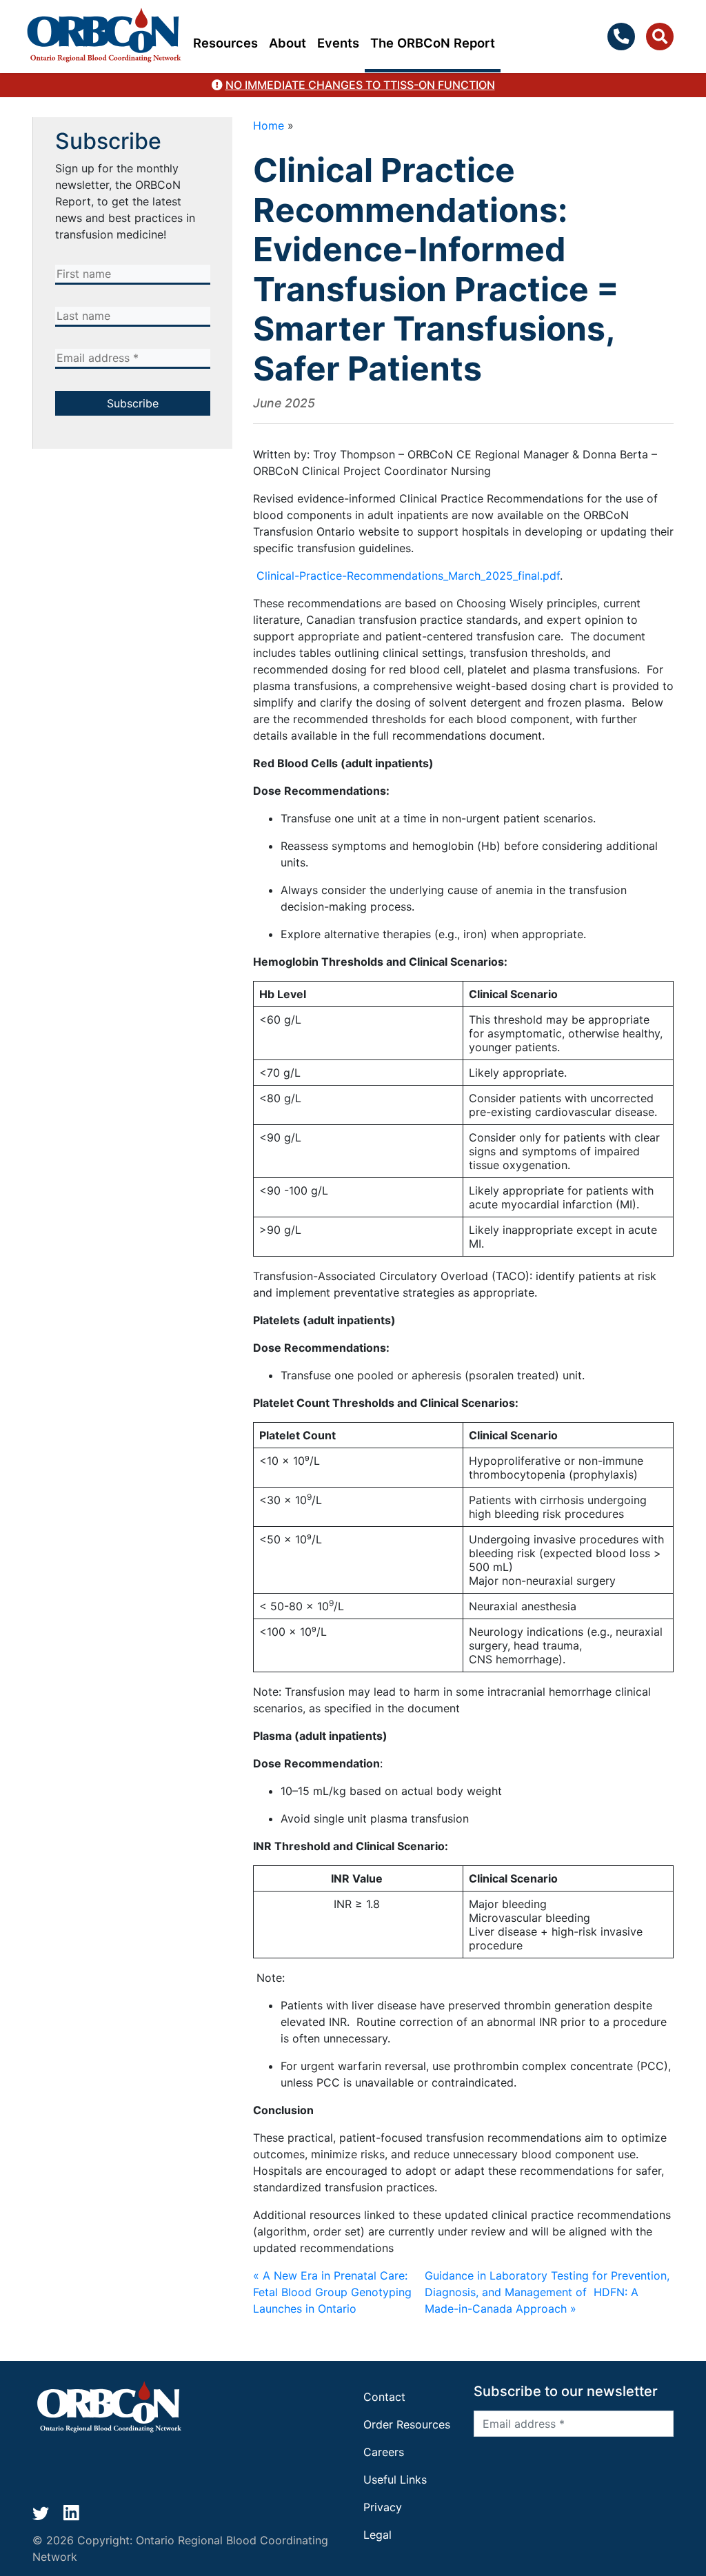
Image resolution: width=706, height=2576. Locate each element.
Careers (384, 2452)
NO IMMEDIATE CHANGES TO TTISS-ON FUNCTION (360, 85)
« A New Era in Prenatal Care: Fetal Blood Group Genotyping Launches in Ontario (332, 2292)
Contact (384, 2397)
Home (269, 125)
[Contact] (624, 37)
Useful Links (395, 2479)
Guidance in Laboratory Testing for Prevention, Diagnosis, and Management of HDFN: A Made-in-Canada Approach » (547, 2292)
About (288, 43)
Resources (225, 43)
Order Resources (407, 2424)
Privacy (383, 2507)
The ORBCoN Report (433, 43)
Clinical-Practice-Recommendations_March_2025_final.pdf (408, 576)
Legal (377, 2535)
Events (338, 43)
